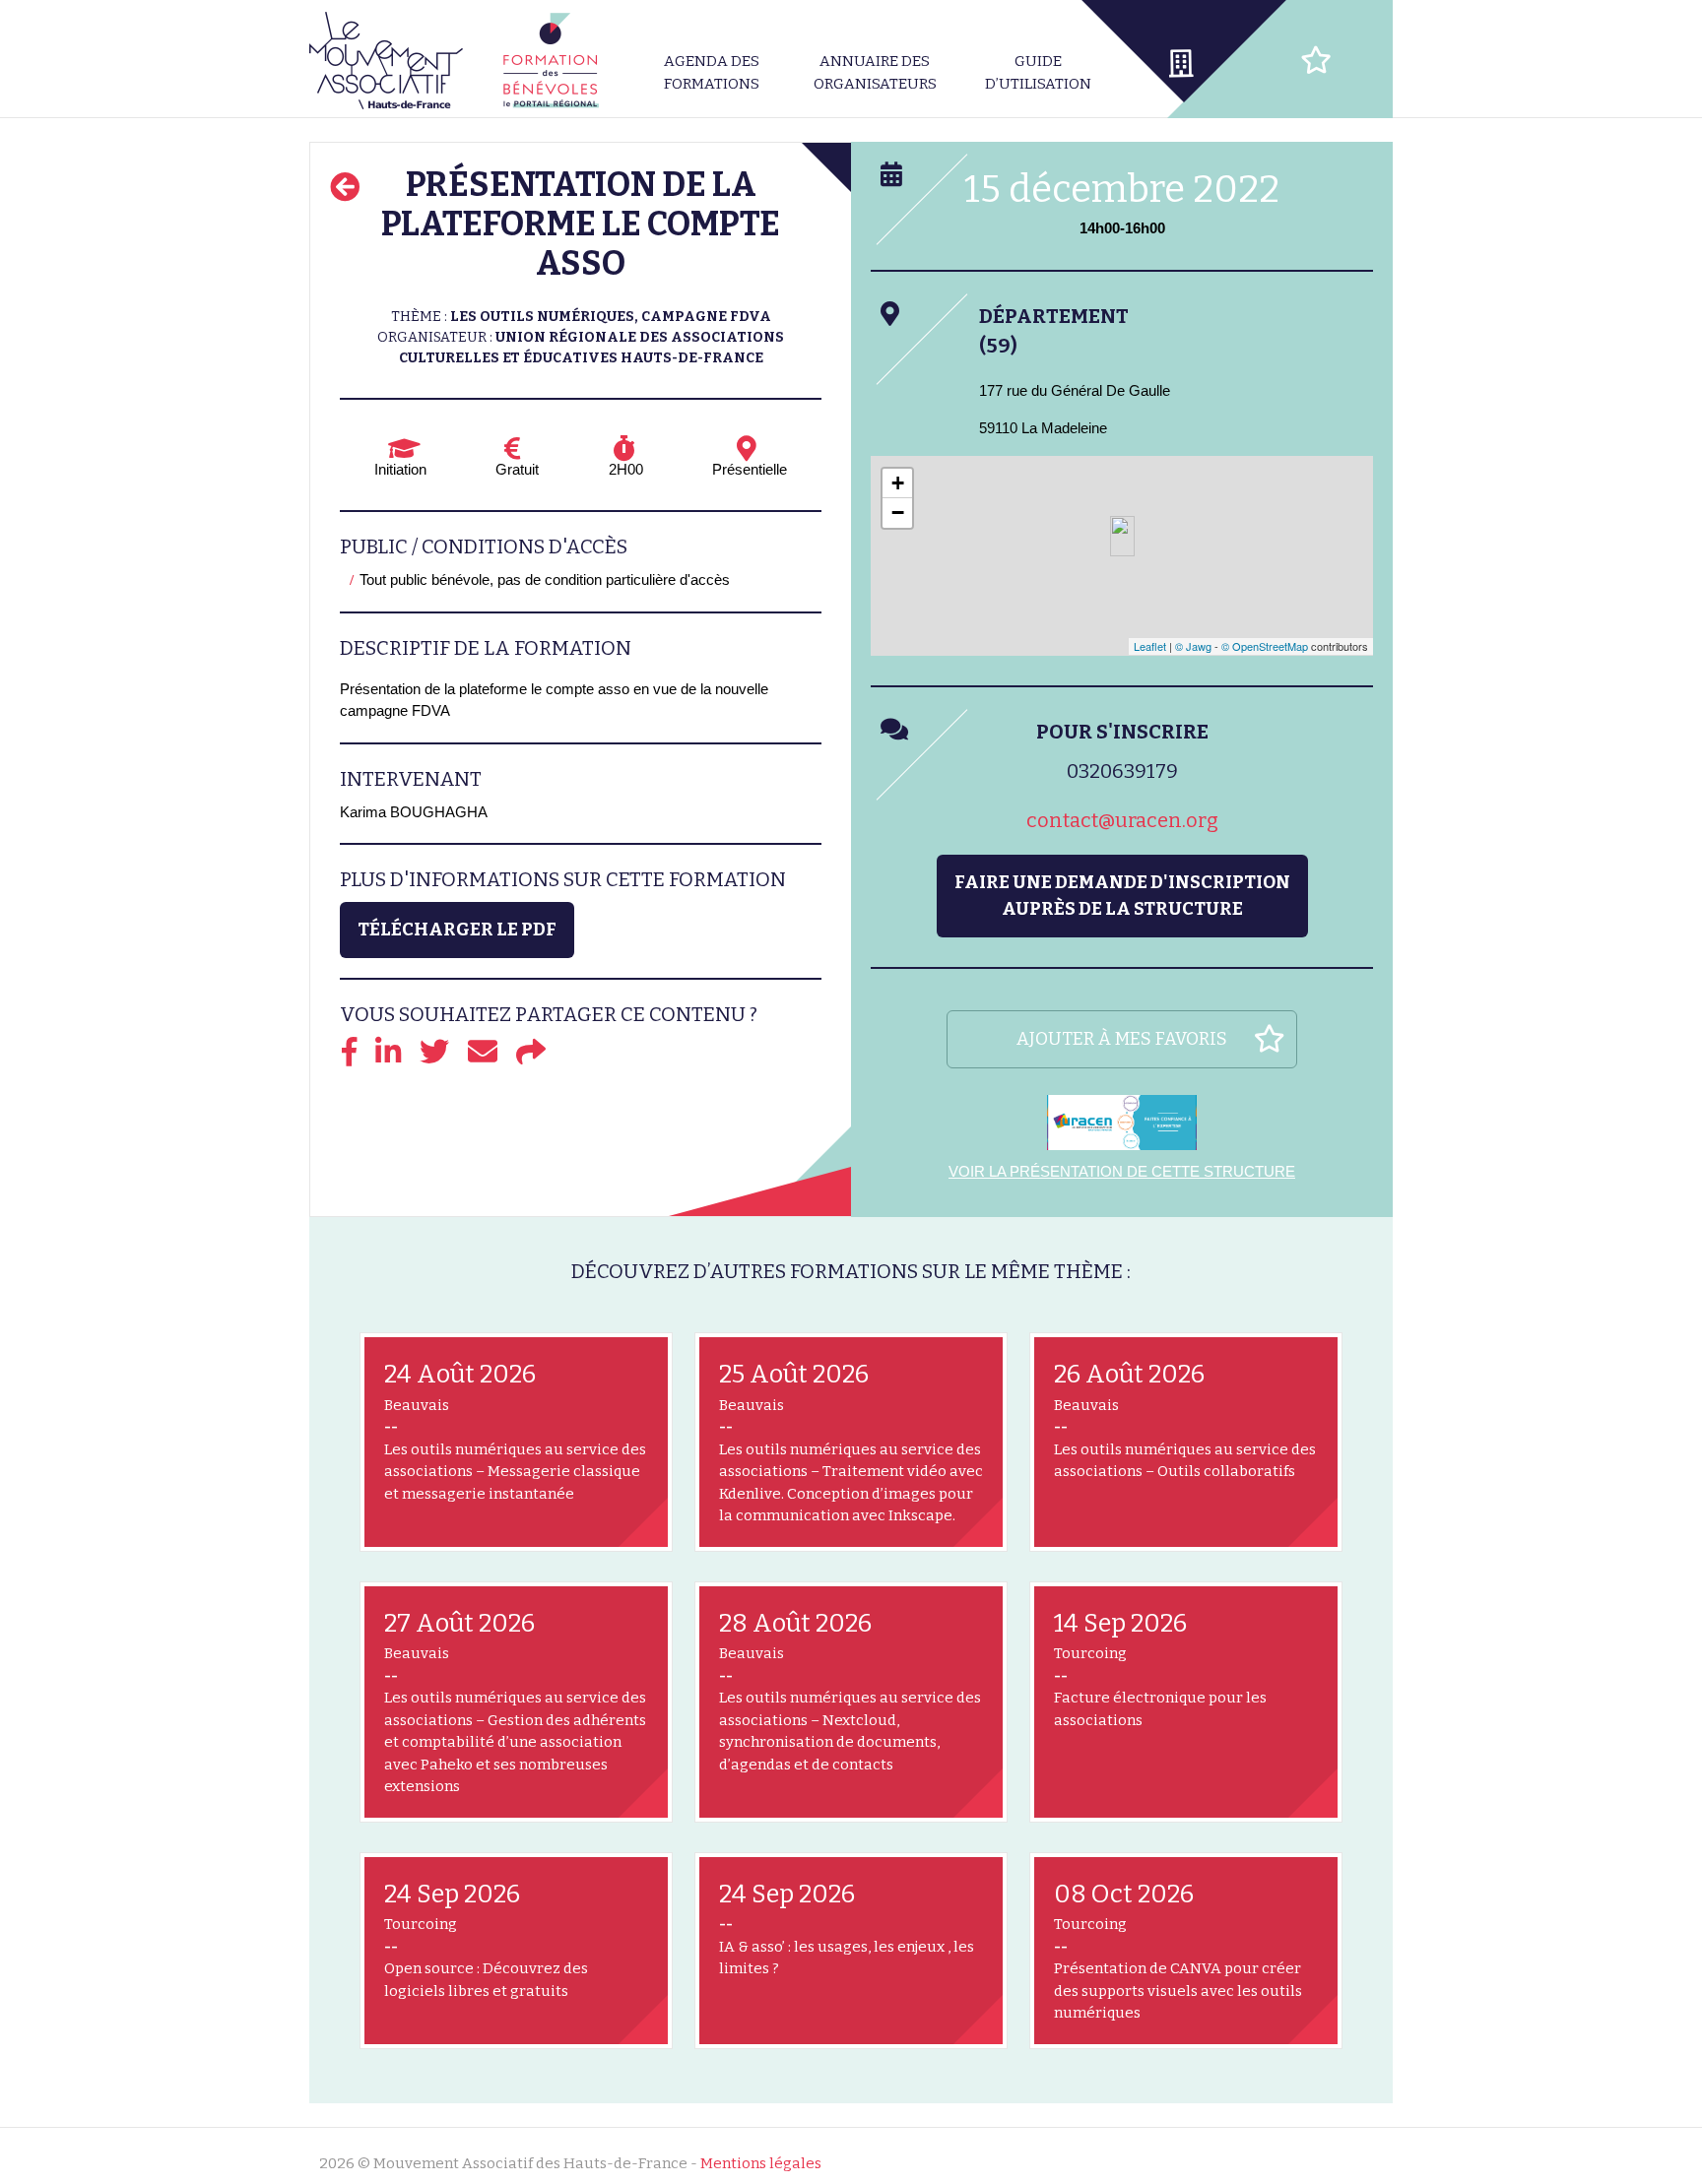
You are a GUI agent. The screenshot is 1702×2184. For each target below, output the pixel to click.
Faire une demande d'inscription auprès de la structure (1122, 896)
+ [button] (898, 483)
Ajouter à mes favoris (1122, 1039)
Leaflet (1150, 646)
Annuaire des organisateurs (875, 72)
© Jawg (1193, 646)
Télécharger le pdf (457, 930)
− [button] (898, 513)
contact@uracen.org (1122, 820)
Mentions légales (761, 2163)
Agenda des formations (712, 72)
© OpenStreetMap (1265, 646)
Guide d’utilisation (1038, 72)
